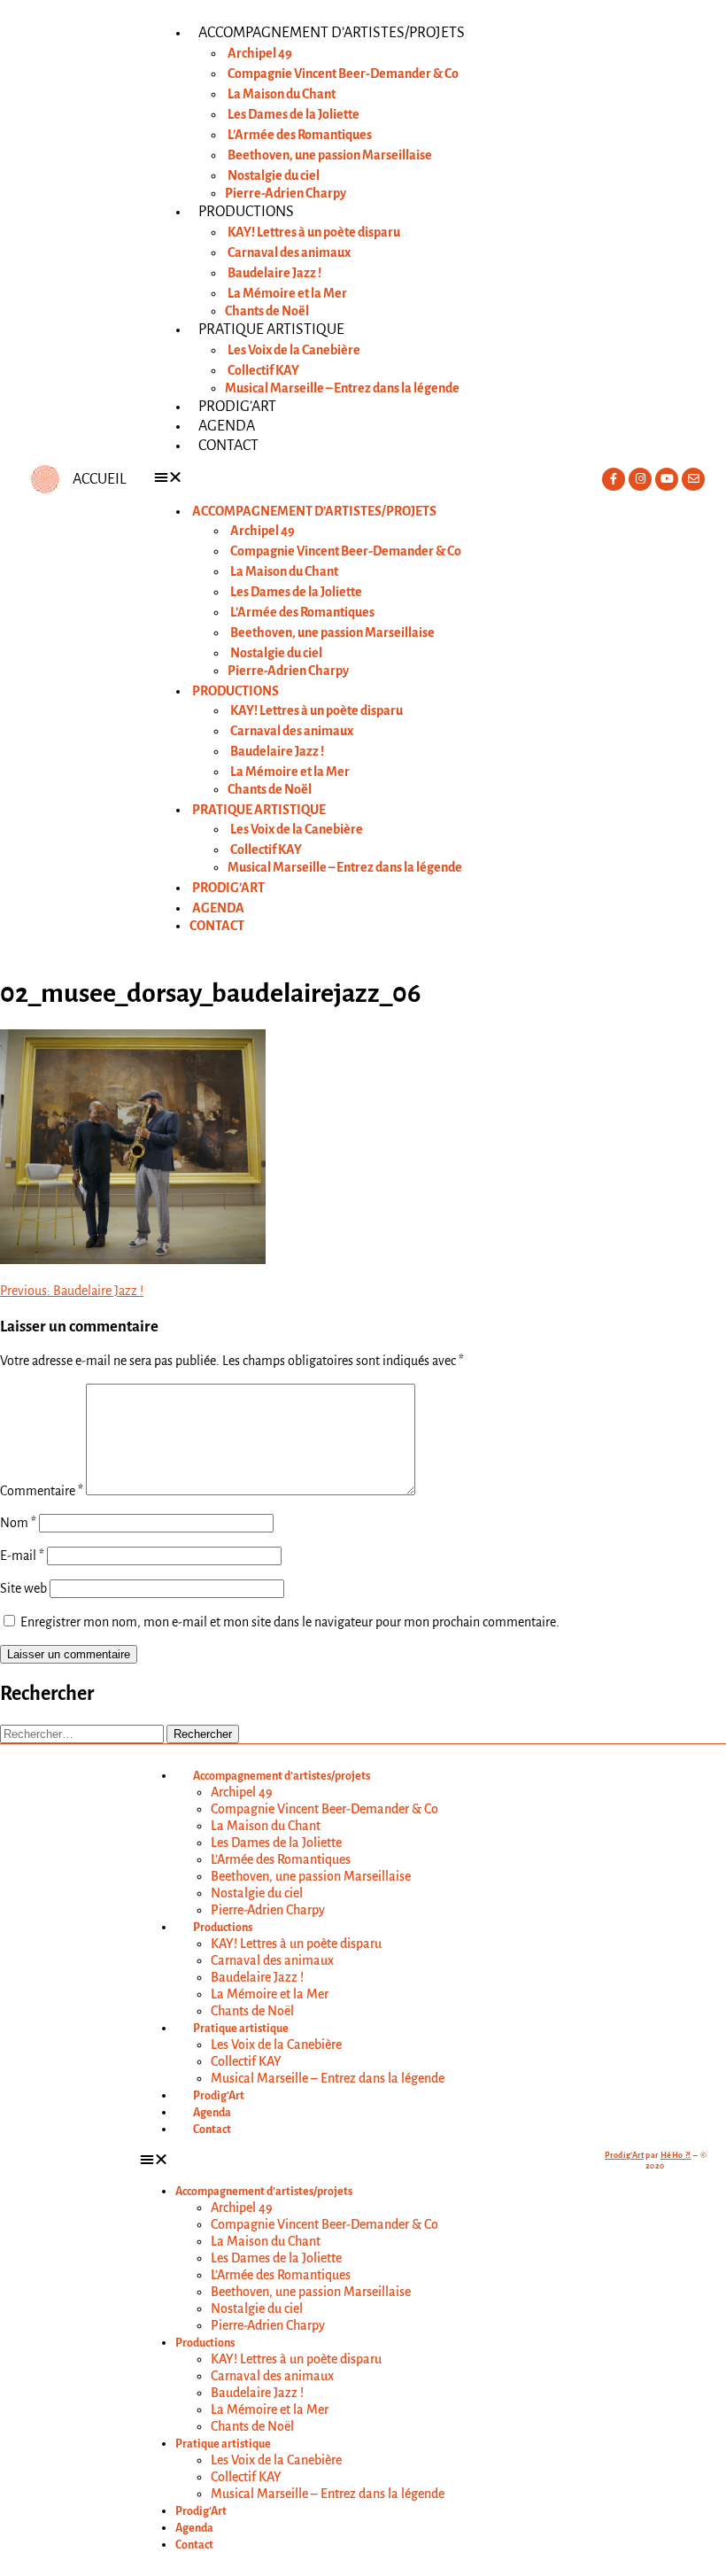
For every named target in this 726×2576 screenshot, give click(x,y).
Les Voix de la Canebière (294, 350)
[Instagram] (640, 479)
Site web (23, 1588)
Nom (18, 1523)
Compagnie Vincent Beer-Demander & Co (343, 74)
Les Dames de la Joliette (293, 114)
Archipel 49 (260, 53)
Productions (246, 212)
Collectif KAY (263, 370)
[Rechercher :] (83, 1734)
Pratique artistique (271, 330)
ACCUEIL (99, 479)
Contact (228, 446)
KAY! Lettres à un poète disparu (314, 232)
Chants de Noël (267, 311)
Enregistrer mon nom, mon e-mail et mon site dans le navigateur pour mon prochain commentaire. (290, 1622)
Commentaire (42, 1491)
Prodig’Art (237, 407)
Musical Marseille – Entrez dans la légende (342, 388)
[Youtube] (667, 479)
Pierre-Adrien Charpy (286, 193)
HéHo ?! (676, 2155)
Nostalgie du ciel (274, 175)
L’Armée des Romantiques (300, 135)
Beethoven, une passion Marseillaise (330, 155)
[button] (363, 478)
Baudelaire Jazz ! (274, 273)
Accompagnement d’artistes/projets (332, 33)
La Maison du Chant (282, 94)
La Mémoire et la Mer (287, 293)
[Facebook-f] (614, 479)
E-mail (22, 1556)
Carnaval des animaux (289, 252)
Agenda (227, 426)
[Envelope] (693, 479)
